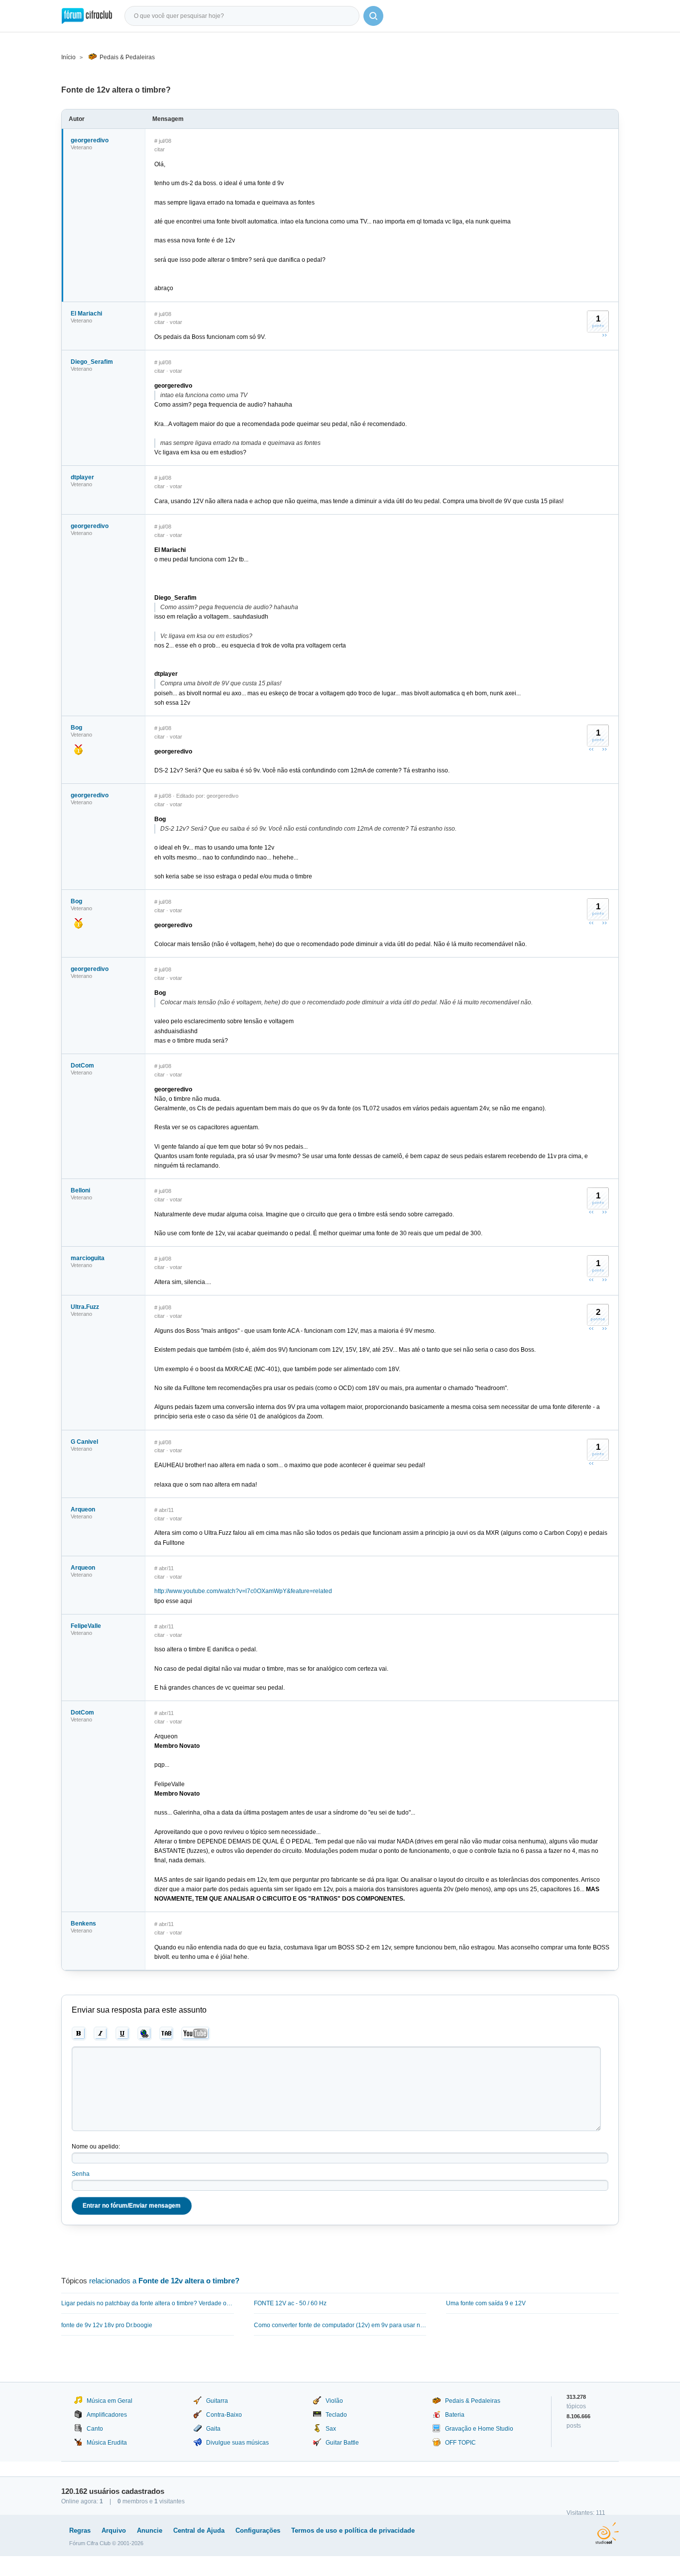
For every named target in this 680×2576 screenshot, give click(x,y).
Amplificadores (107, 2415)
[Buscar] (373, 16)
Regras (80, 2530)
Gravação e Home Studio (479, 2429)
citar (160, 149)
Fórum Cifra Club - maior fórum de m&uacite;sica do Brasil (87, 16)
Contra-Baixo (224, 2415)
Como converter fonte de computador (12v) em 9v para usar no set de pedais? (340, 2325)
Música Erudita (107, 2443)
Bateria (455, 2415)
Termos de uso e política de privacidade (353, 2530)
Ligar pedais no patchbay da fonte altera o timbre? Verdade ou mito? (148, 2303)
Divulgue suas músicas (237, 2443)
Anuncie (150, 2530)
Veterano (81, 147)
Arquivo (114, 2530)
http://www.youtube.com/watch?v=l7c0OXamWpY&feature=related (243, 1591)
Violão (334, 2401)
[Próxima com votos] (604, 335)
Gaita (213, 2429)
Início (68, 57)
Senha (81, 2174)
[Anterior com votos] (591, 749)
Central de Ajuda (199, 2530)
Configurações (258, 2530)
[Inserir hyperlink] (145, 2034)
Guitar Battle (342, 2443)
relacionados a (164, 2281)
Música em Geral (110, 2401)
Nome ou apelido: (96, 2147)
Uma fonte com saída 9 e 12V (486, 2303)
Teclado (336, 2415)
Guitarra (217, 2401)
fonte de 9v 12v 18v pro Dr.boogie (107, 2325)
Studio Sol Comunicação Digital (607, 2533)
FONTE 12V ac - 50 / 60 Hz (290, 2303)
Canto (95, 2429)
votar (176, 322)
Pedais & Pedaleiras (127, 57)
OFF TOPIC (460, 2443)
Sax (331, 2429)
